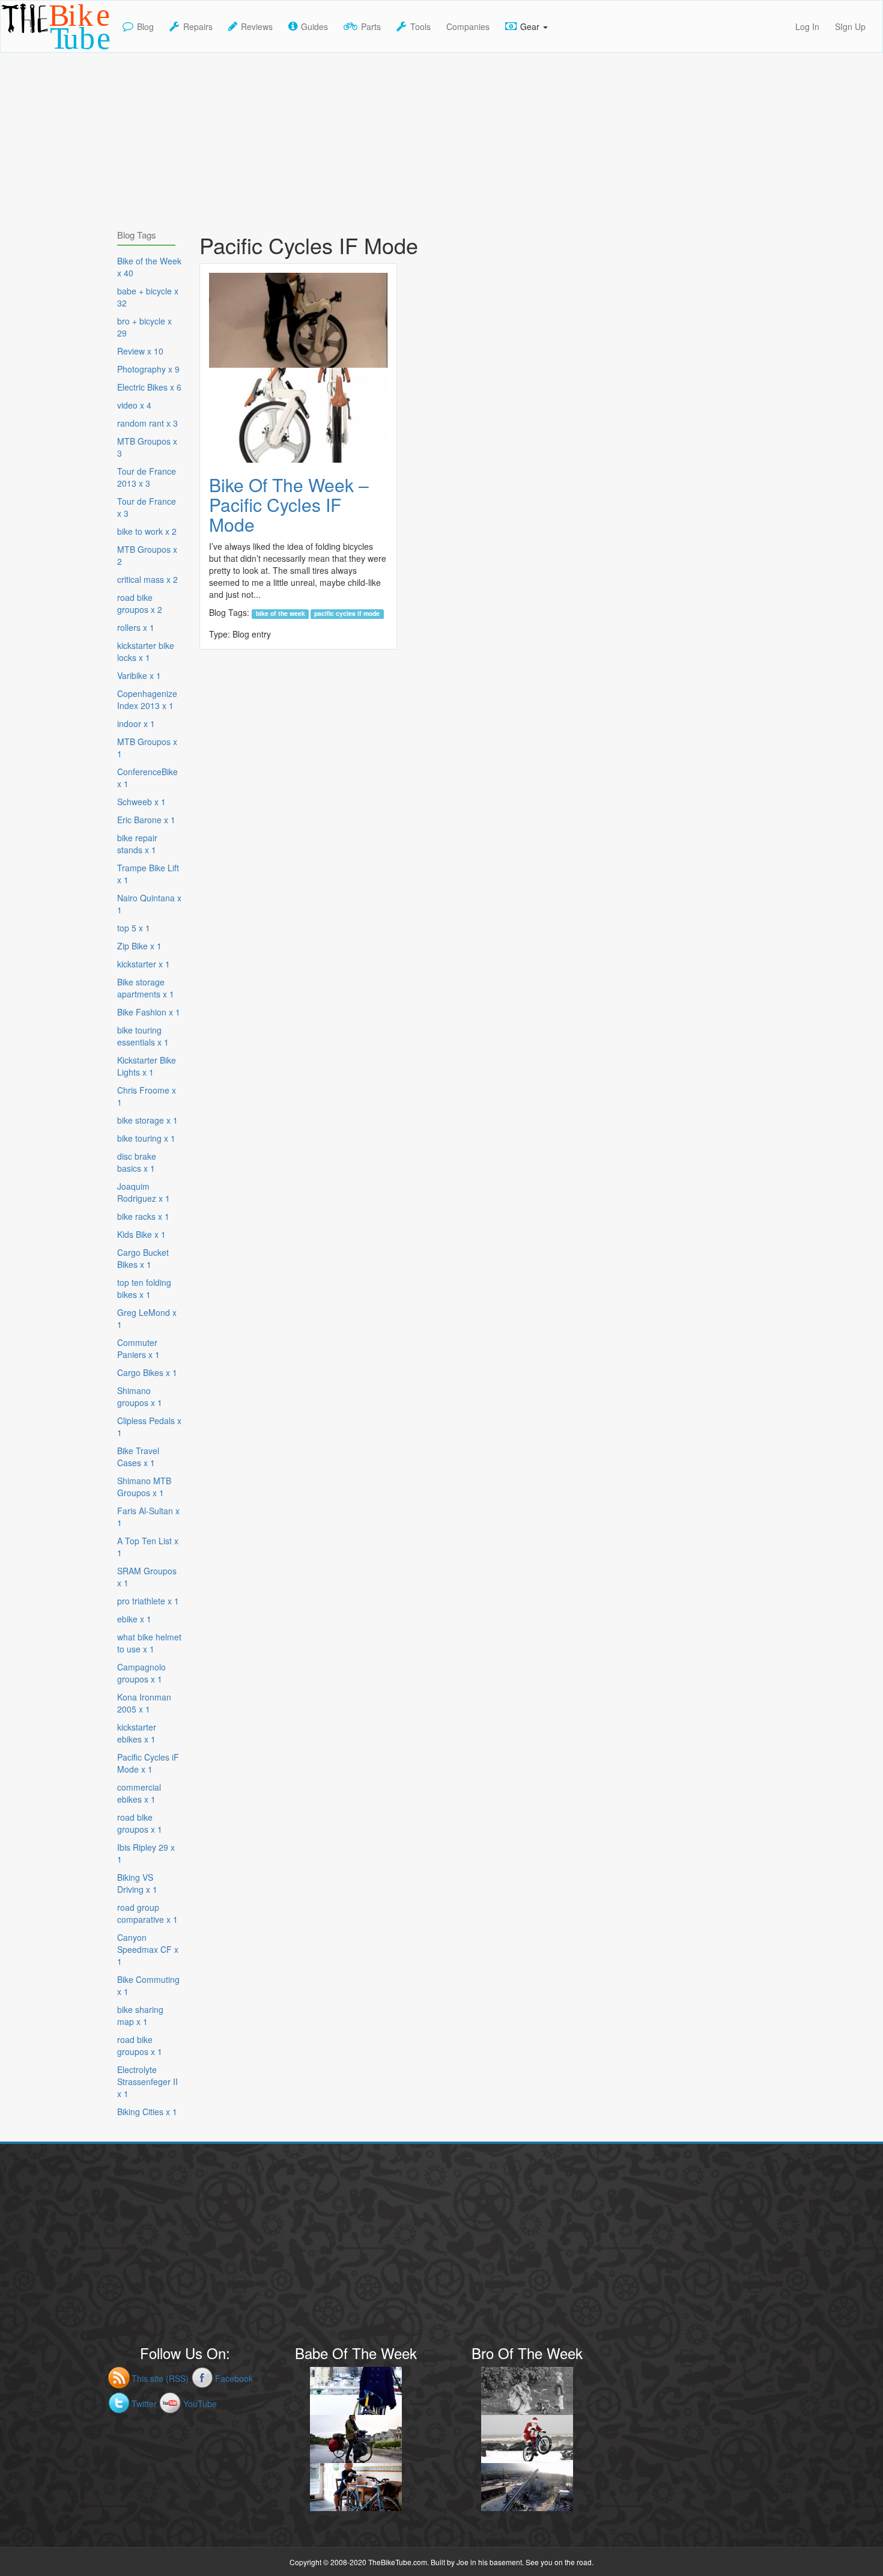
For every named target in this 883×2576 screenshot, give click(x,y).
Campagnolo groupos (141, 1673)
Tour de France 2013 (147, 477)
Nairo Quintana (149, 904)
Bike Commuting (148, 1985)
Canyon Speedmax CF (148, 1949)
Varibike (139, 675)
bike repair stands (137, 844)
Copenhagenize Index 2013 (147, 699)
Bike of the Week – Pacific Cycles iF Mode (289, 504)
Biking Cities (147, 2112)
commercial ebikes (139, 1793)
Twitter (144, 2404)
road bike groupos (140, 603)
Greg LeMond (147, 1318)
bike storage (147, 1120)
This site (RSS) (160, 2378)
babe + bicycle (148, 297)
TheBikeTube (32, 51)
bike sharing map (140, 2015)
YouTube (200, 2404)
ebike (134, 1619)
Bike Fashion (149, 1012)
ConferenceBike (147, 778)
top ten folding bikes (144, 1288)
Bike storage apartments (146, 988)
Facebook (234, 2378)
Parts (371, 26)
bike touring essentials (143, 1036)
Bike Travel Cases (138, 1457)
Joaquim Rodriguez (144, 1192)
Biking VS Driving (137, 1883)
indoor (136, 723)
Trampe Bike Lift (148, 874)
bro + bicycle (144, 327)
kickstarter (144, 964)
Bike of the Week (281, 614)
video (134, 405)
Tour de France (147, 507)
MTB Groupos (147, 447)
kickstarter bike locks (146, 651)
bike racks (143, 1216)
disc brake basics (137, 1162)
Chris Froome (147, 1096)
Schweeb (141, 802)
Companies (468, 26)
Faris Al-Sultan (148, 1517)
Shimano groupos (140, 1396)
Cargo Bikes (147, 1372)
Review (140, 351)
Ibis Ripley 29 (146, 1853)
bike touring (146, 1138)
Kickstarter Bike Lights (147, 1066)
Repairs (198, 26)
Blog (145, 26)
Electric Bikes (149, 387)
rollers (136, 627)
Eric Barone (146, 820)
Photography (148, 369)
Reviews (257, 26)
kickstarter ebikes (137, 1733)
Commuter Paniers (138, 1348)
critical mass (147, 579)
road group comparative (147, 1913)
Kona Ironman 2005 (144, 1703)
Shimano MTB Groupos (144, 1487)
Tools (420, 26)
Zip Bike (139, 946)
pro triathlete (148, 1601)
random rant (147, 423)
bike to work (147, 531)
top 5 (134, 928)
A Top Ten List (148, 1547)
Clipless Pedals (149, 1427)
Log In (807, 26)
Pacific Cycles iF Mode (347, 614)
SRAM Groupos (147, 1577)
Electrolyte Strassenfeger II (147, 2081)
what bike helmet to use (149, 1643)
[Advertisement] (441, 137)
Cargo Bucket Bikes (143, 1258)
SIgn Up (850, 26)
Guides (314, 26)
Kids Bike (141, 1234)
